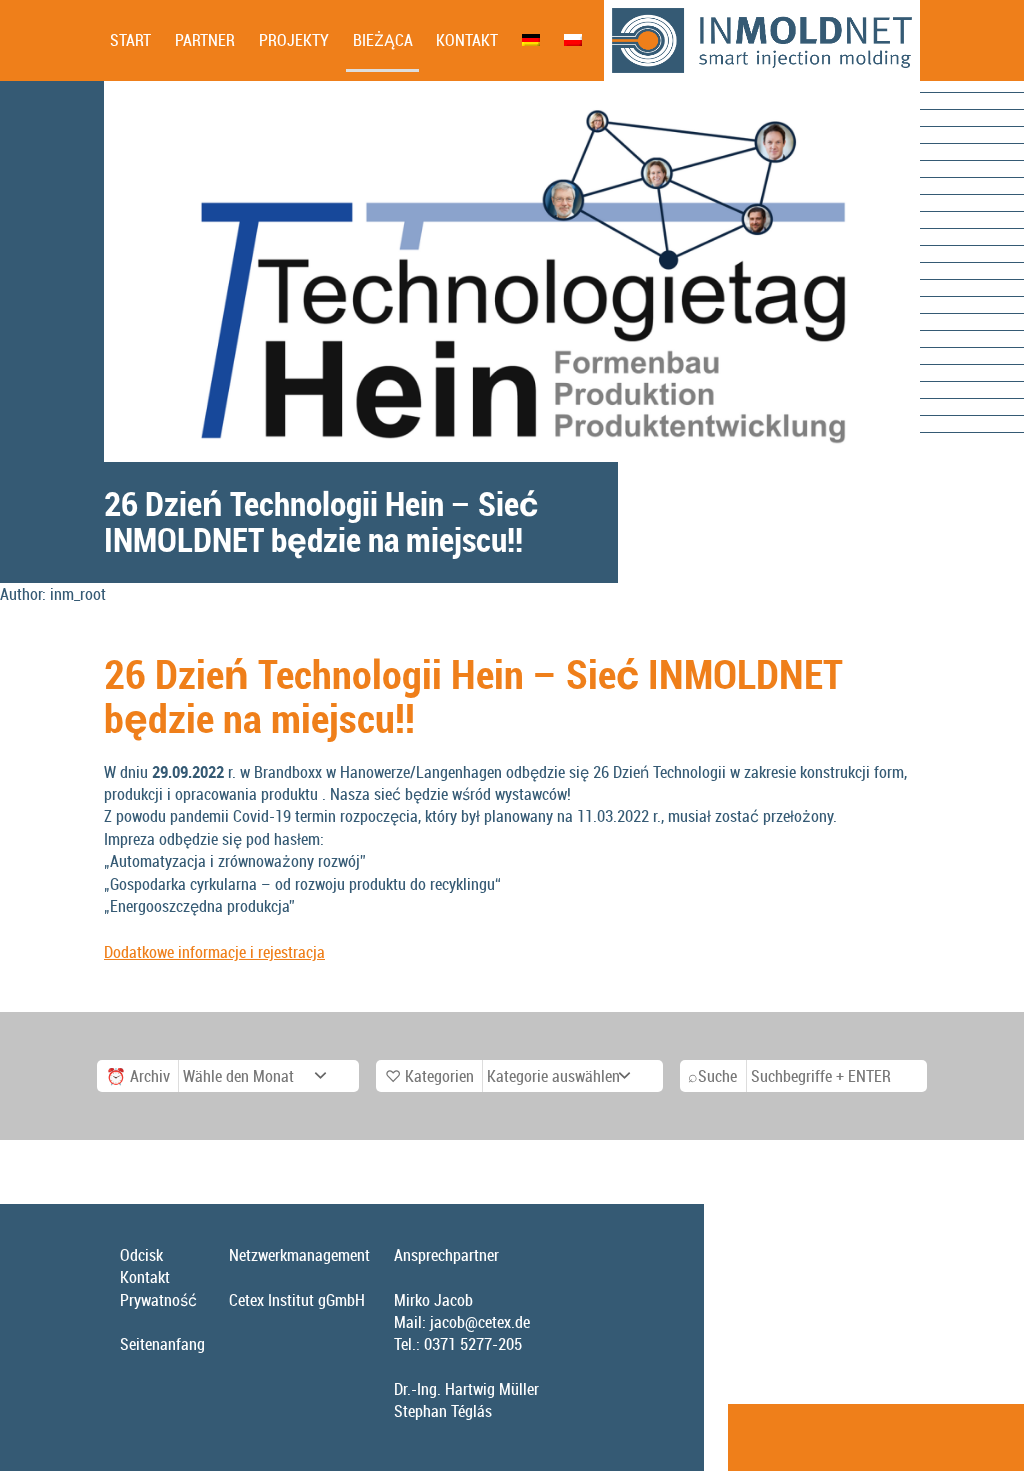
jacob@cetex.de (480, 1322)
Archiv (150, 1076)
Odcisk (141, 1255)
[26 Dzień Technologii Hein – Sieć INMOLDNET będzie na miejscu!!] (512, 271)
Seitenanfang (162, 1344)
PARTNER (205, 40)
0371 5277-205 (473, 1344)
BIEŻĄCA (383, 40)
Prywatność (158, 1300)
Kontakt (467, 40)
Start (130, 40)
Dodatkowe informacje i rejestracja (214, 952)
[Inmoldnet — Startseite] (762, 40)
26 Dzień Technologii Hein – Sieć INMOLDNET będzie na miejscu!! (473, 696)
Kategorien (439, 1076)
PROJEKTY (294, 40)
